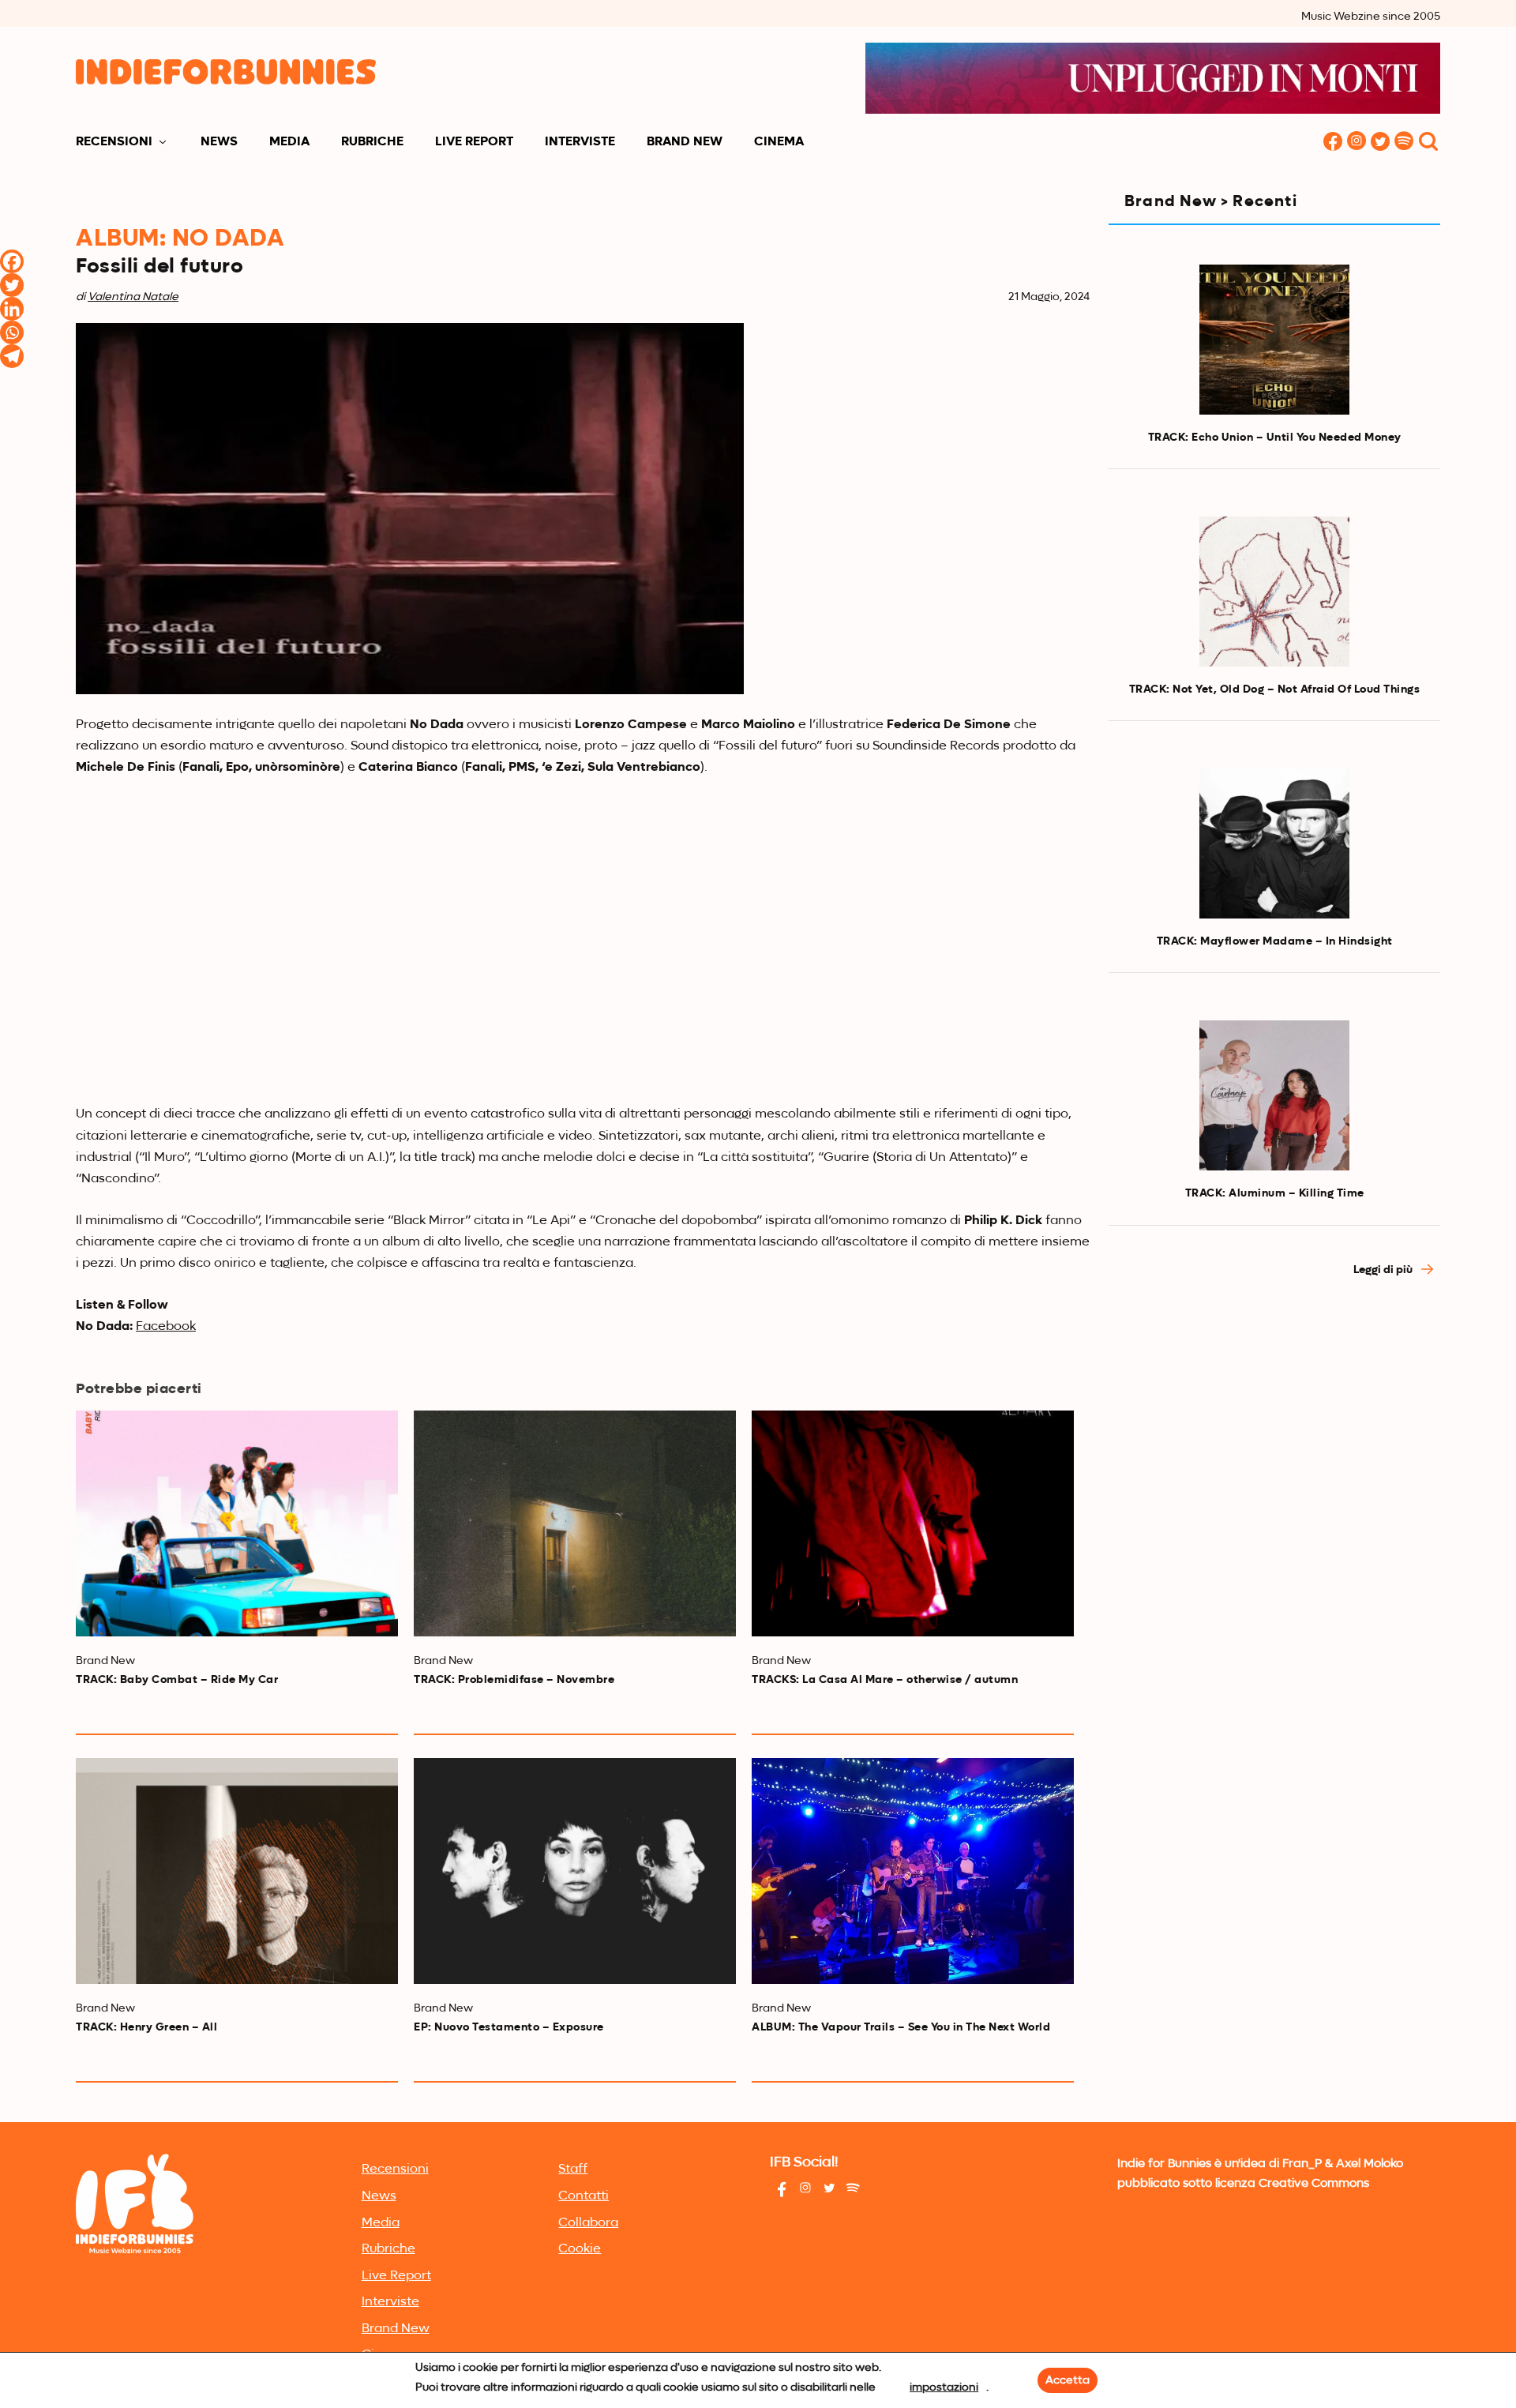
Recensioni (114, 142)
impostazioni (944, 2387)
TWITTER (1380, 143)
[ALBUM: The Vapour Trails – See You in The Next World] (913, 1871)
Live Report (474, 142)
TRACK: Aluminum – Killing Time (1275, 1193)
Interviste (580, 142)
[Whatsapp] (12, 332)
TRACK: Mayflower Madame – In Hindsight (1275, 941)
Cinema (779, 142)
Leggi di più (1384, 1270)
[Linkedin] (12, 309)
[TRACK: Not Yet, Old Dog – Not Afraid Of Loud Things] (1274, 592)
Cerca (1428, 143)
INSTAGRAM (1357, 143)
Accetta (1068, 2380)
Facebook (166, 1327)
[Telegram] (12, 356)
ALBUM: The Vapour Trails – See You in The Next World (901, 2027)
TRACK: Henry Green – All (146, 2027)
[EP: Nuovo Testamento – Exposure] (575, 1871)
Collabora (588, 2223)
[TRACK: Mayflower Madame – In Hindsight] (1274, 843)
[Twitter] (12, 285)
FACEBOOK (1333, 143)
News (219, 142)
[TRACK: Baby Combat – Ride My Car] (237, 1523)
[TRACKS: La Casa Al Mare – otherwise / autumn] (913, 1523)
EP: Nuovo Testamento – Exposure (509, 2027)
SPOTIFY (1404, 143)
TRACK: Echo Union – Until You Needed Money (1275, 438)
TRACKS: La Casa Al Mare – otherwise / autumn (885, 1680)
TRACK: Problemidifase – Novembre (514, 1680)
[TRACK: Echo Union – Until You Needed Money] (1274, 340)
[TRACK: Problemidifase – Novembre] (575, 1523)
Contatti (584, 2196)
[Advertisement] (1274, 1433)
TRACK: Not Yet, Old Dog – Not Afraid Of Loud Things (1275, 689)
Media (289, 142)
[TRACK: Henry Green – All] (237, 1871)
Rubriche (372, 142)
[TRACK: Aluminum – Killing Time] (1274, 1095)
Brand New (685, 142)
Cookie (580, 2249)
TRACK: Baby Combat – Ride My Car (177, 1680)
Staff (573, 2169)
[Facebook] (12, 261)
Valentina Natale (133, 297)
